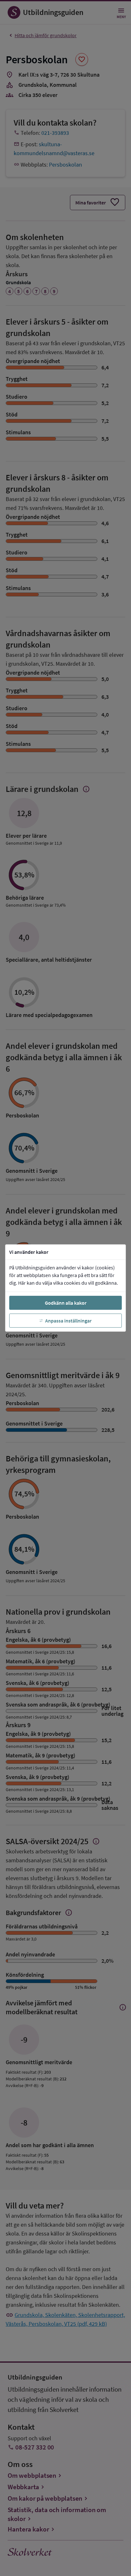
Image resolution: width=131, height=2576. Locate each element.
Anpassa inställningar (68, 1321)
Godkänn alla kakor (66, 1303)
